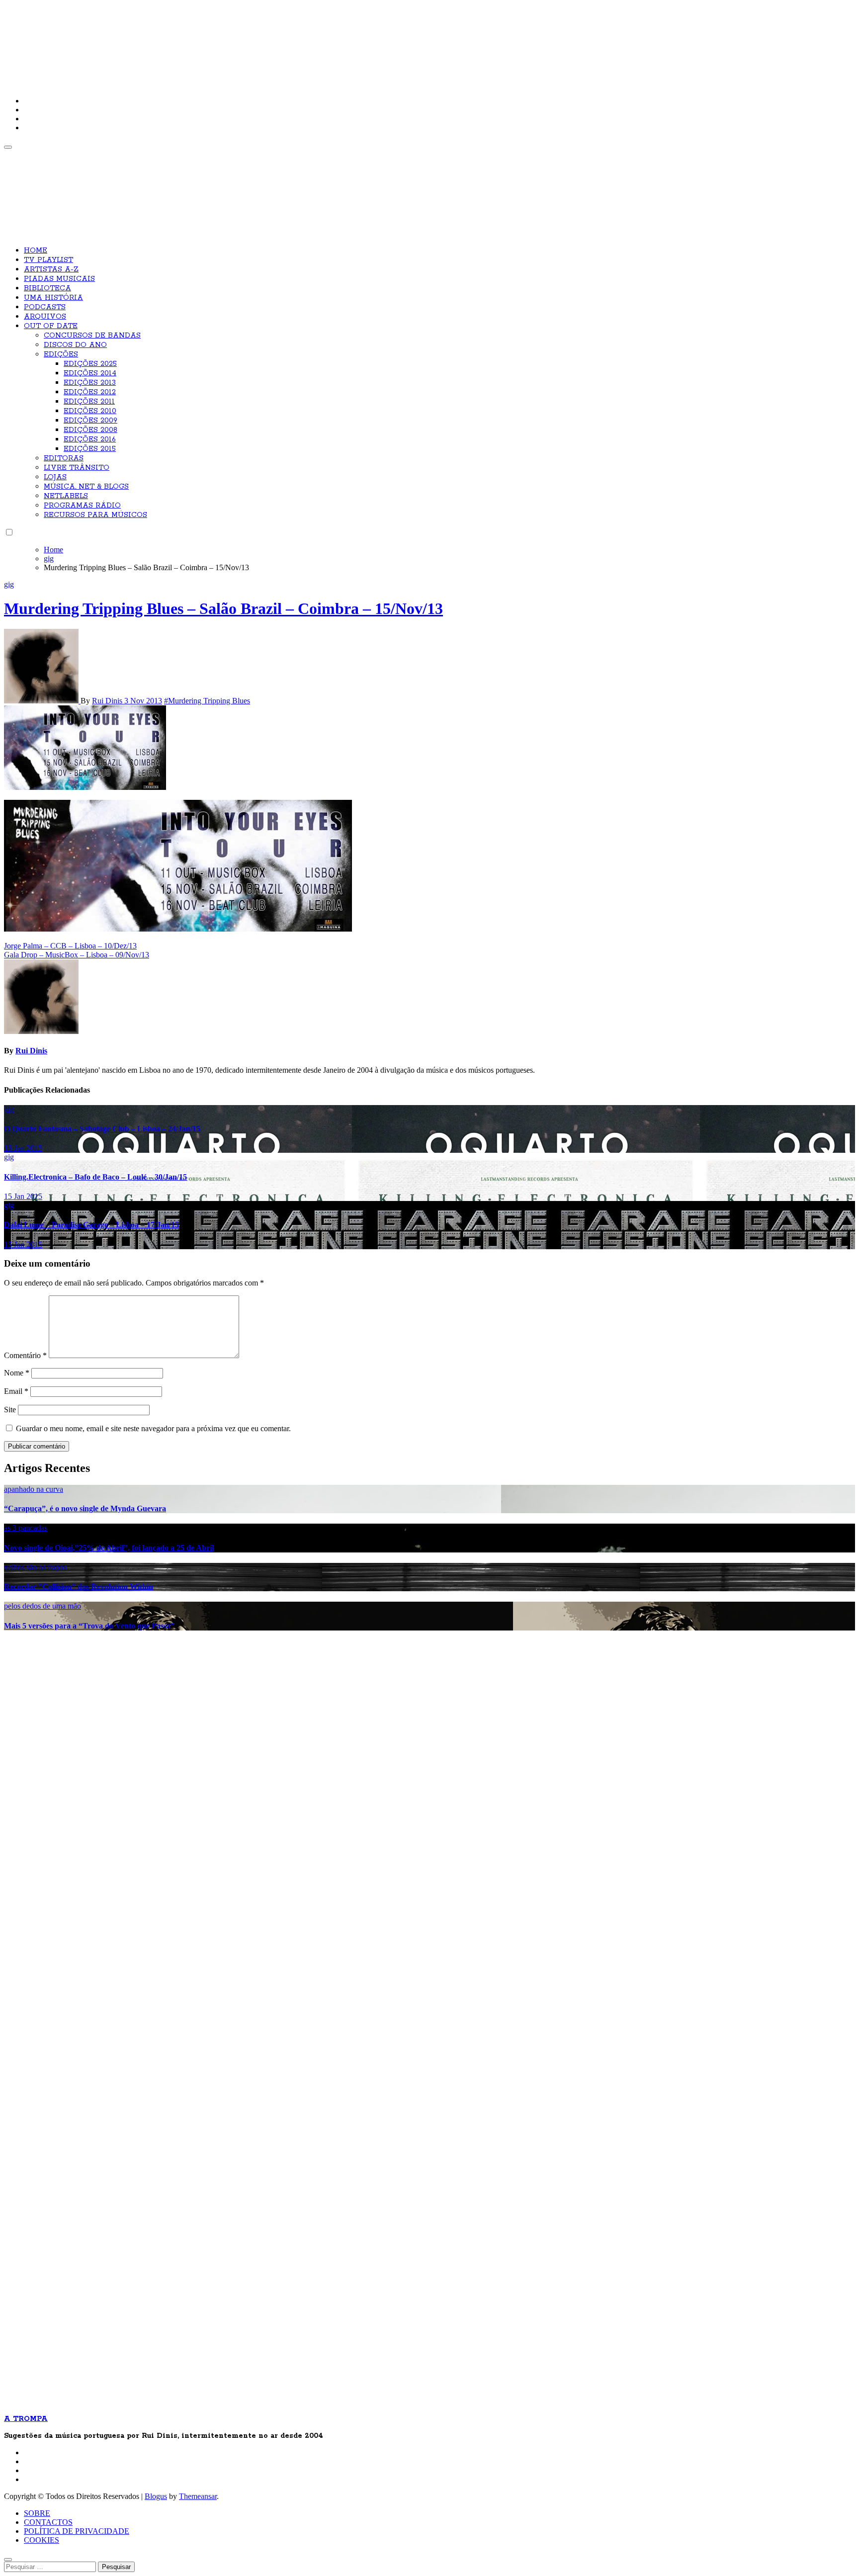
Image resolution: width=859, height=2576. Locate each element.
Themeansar (198, 2496)
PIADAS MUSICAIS (59, 279)
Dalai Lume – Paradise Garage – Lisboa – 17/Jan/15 (91, 1225)
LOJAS (55, 477)
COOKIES (42, 2540)
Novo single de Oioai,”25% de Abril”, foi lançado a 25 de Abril (109, 1548)
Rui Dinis (108, 701)
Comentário (25, 1355)
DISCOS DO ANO (75, 345)
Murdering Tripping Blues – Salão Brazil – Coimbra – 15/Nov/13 (223, 608)
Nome (17, 1373)
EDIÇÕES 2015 (90, 449)
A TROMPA (146, 40)
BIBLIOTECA (47, 288)
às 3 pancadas (26, 1528)
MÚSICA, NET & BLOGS (86, 487)
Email (16, 1391)
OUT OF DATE (51, 326)
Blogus (156, 2496)
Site (10, 1410)
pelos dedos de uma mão (43, 1606)
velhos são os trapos (35, 1567)
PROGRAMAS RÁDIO (82, 506)
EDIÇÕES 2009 (90, 421)
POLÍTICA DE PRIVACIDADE (77, 2531)
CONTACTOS (48, 2522)
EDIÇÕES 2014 (90, 373)
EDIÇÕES (61, 354)
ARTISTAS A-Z (51, 269)
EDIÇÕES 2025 (90, 364)
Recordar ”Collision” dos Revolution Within (79, 1587)
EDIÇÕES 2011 (89, 402)
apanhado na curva (34, 1489)
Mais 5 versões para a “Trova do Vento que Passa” (89, 1626)
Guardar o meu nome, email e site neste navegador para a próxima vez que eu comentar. (153, 1428)
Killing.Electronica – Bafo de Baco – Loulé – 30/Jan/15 (95, 1177)
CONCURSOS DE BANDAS (92, 336)
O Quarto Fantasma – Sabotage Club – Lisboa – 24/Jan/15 (102, 1129)
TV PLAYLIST (48, 260)
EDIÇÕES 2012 (90, 392)
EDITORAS (64, 458)
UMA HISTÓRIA (53, 298)
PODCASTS (45, 307)
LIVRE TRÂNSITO (77, 468)
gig (9, 584)
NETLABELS (66, 496)
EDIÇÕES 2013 (90, 383)
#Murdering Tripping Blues (207, 701)
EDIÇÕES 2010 (90, 411)
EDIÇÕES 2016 (90, 439)
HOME (36, 251)
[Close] (8, 2560)
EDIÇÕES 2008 (90, 430)
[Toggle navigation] (8, 147)
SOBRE (37, 2513)
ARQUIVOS (45, 317)
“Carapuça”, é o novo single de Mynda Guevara (85, 1508)
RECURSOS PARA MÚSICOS (95, 515)
